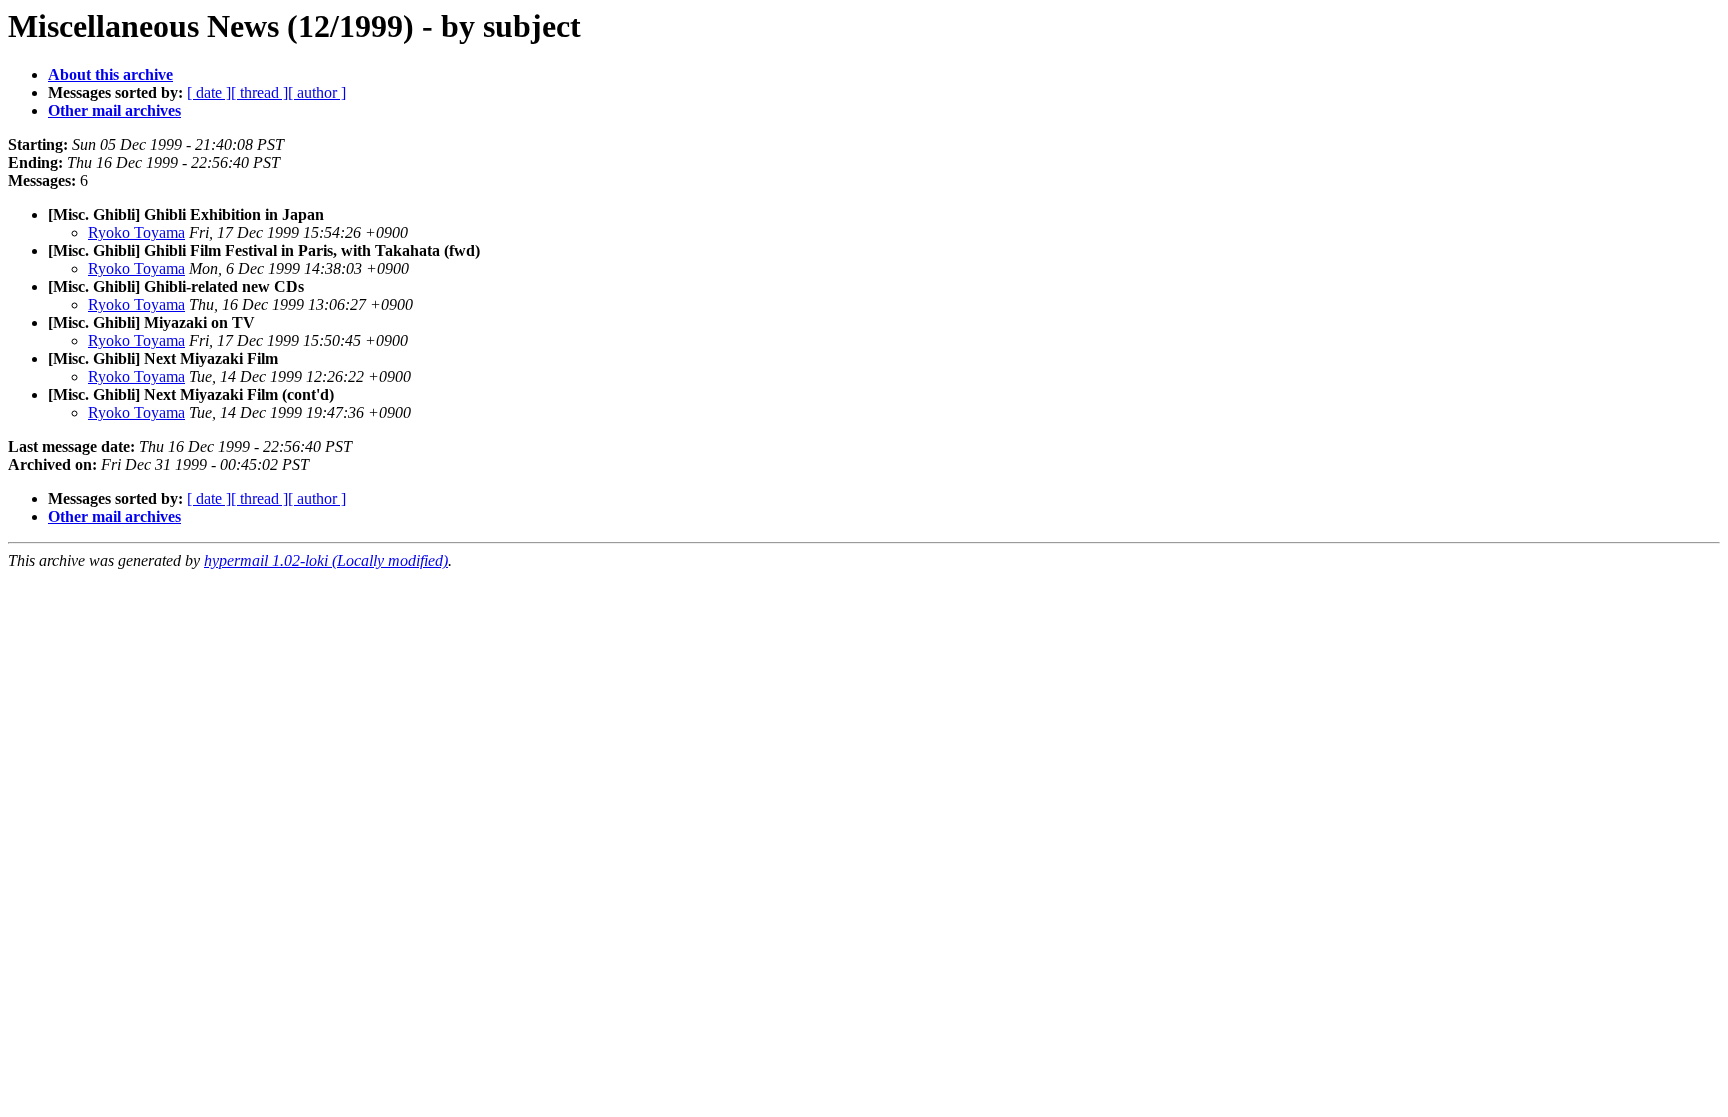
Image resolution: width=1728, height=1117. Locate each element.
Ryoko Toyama (136, 232)
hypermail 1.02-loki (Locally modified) (326, 560)
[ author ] (317, 92)
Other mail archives (114, 110)
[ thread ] (259, 92)
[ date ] (209, 92)
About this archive (110, 74)
